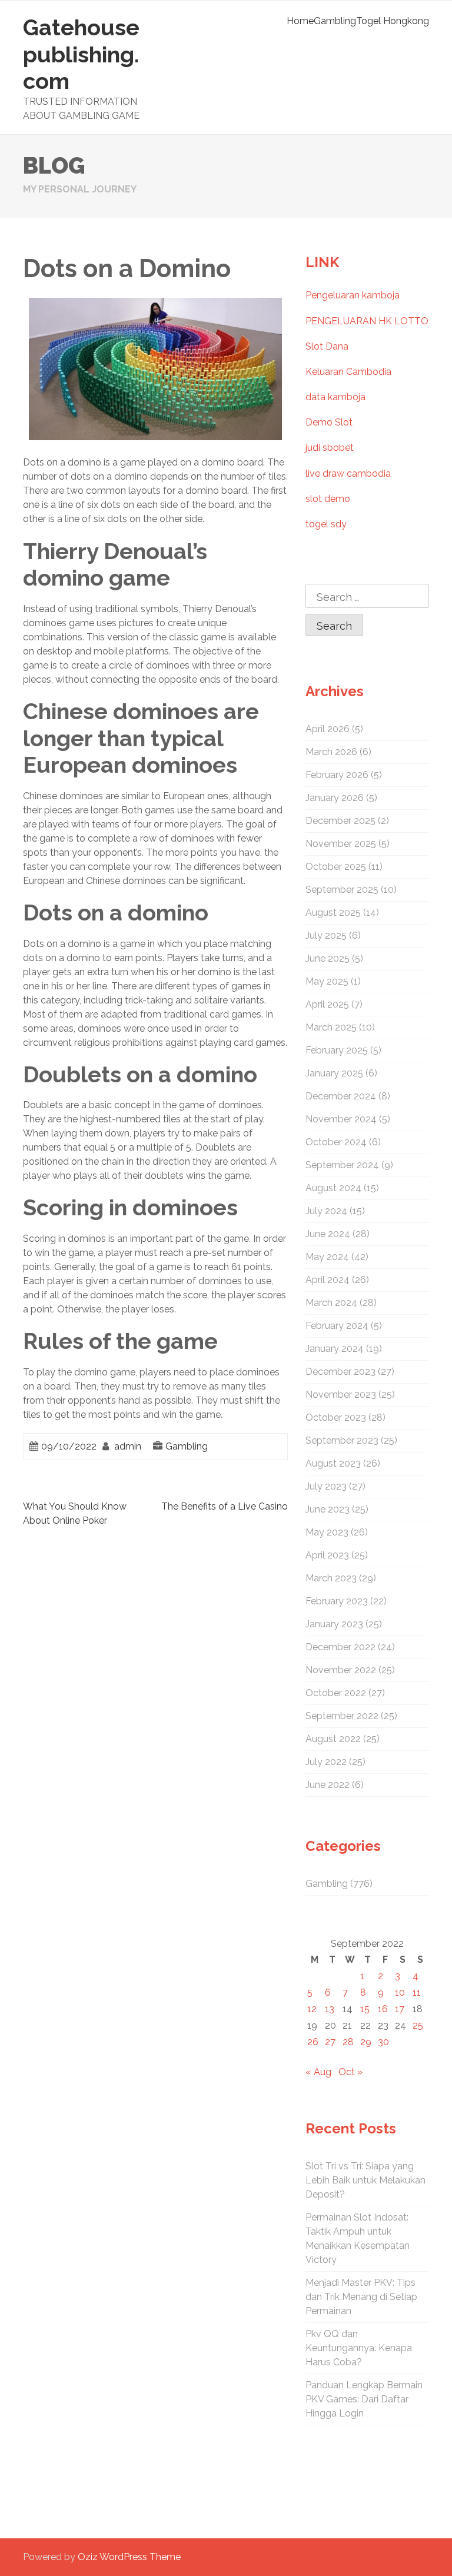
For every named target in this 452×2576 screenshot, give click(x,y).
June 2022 (328, 1785)
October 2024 (336, 1142)
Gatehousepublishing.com (81, 54)
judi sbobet (330, 448)
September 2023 (342, 1440)
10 (400, 1992)
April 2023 (327, 1555)
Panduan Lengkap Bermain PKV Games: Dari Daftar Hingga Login (364, 2399)
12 (312, 2009)
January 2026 (335, 798)
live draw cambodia (348, 473)
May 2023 (327, 1532)
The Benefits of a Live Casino (225, 1506)
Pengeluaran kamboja (353, 295)
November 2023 (341, 1395)
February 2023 (337, 1601)
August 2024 (333, 1188)
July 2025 (326, 935)
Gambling (335, 21)
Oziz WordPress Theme (129, 2557)
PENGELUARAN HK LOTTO (367, 321)
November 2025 (341, 844)
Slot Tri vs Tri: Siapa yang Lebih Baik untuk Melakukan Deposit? (365, 2180)
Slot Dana (327, 346)
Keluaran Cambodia (348, 372)
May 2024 (327, 1257)
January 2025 (334, 1073)
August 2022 (333, 1739)
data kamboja (335, 397)
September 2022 (342, 1716)
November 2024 (341, 1119)
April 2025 (327, 1004)
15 (365, 2009)
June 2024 (328, 1234)
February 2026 (337, 775)
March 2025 (331, 1027)
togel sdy (326, 524)
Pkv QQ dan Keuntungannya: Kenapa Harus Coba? (359, 2348)
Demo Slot (329, 422)
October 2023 (336, 1417)
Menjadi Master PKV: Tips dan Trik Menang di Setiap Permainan (361, 2297)
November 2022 (341, 1670)
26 (313, 2042)
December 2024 (341, 1096)
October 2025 (336, 867)
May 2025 (327, 981)
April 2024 (328, 1280)
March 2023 (331, 1578)
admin (128, 1446)
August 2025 (333, 913)
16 (383, 2009)
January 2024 (335, 1349)
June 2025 (328, 958)
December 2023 (340, 1372)
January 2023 (334, 1624)
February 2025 (337, 1050)
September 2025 (342, 890)
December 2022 (340, 1647)
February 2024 (337, 1326)
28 (348, 2042)
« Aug (318, 2072)
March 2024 (331, 1303)
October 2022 (336, 1693)
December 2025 (340, 821)
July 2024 (326, 1211)
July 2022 (326, 1762)
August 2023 (333, 1463)
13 (330, 2009)
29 (366, 2042)
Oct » (350, 2072)
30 (383, 2042)
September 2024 (342, 1165)
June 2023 (328, 1509)
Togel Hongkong (393, 21)
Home (300, 21)
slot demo (328, 499)
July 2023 (326, 1486)
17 (400, 2009)
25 (418, 2025)
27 (330, 2042)
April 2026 (328, 729)
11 (417, 1992)
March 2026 (331, 752)
